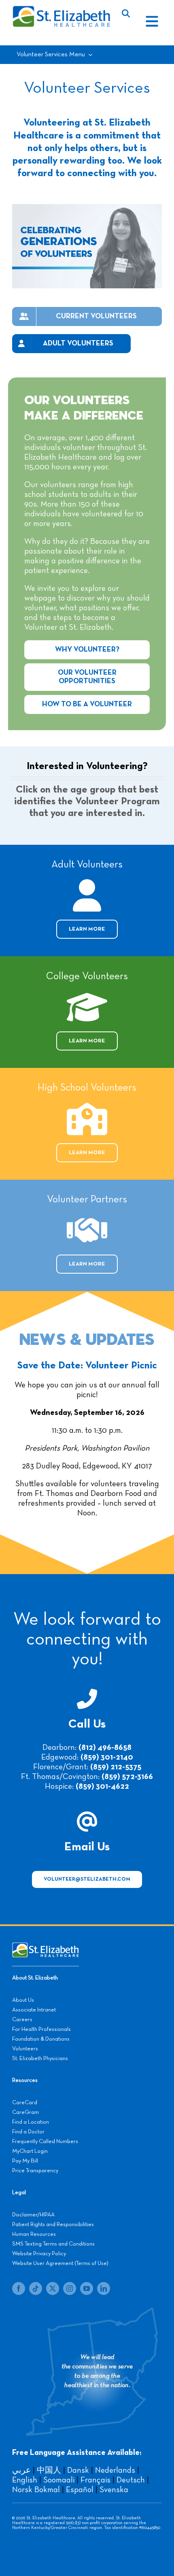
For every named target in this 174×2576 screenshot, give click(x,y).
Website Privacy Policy (39, 2254)
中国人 (49, 2470)
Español (80, 2490)
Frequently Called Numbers (45, 2141)
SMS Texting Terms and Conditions (53, 2244)
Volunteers (25, 2049)
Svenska (114, 2490)
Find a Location (31, 2122)
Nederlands (115, 2470)
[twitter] (53, 2288)
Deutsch (131, 2480)
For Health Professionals (41, 2029)
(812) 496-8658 (105, 1747)
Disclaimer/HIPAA (33, 2215)
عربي (21, 2470)
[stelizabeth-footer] (46, 1946)
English (25, 2480)
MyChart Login (30, 2151)
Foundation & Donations (41, 2039)
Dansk (78, 2470)
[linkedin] (104, 2288)
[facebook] (19, 2288)
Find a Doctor (28, 2132)
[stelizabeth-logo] (61, 9)
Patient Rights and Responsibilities (53, 2224)
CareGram (25, 2112)
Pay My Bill (25, 2161)
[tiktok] (36, 2288)
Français (95, 2480)
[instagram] (70, 2288)
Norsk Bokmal (36, 2490)
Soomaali (59, 2480)
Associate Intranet (34, 2010)
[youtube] (87, 2288)
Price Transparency (35, 2171)
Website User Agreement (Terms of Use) (60, 2263)
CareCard (25, 2103)
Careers (22, 2020)
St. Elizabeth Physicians (40, 2058)
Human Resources (34, 2234)
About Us (23, 2000)
